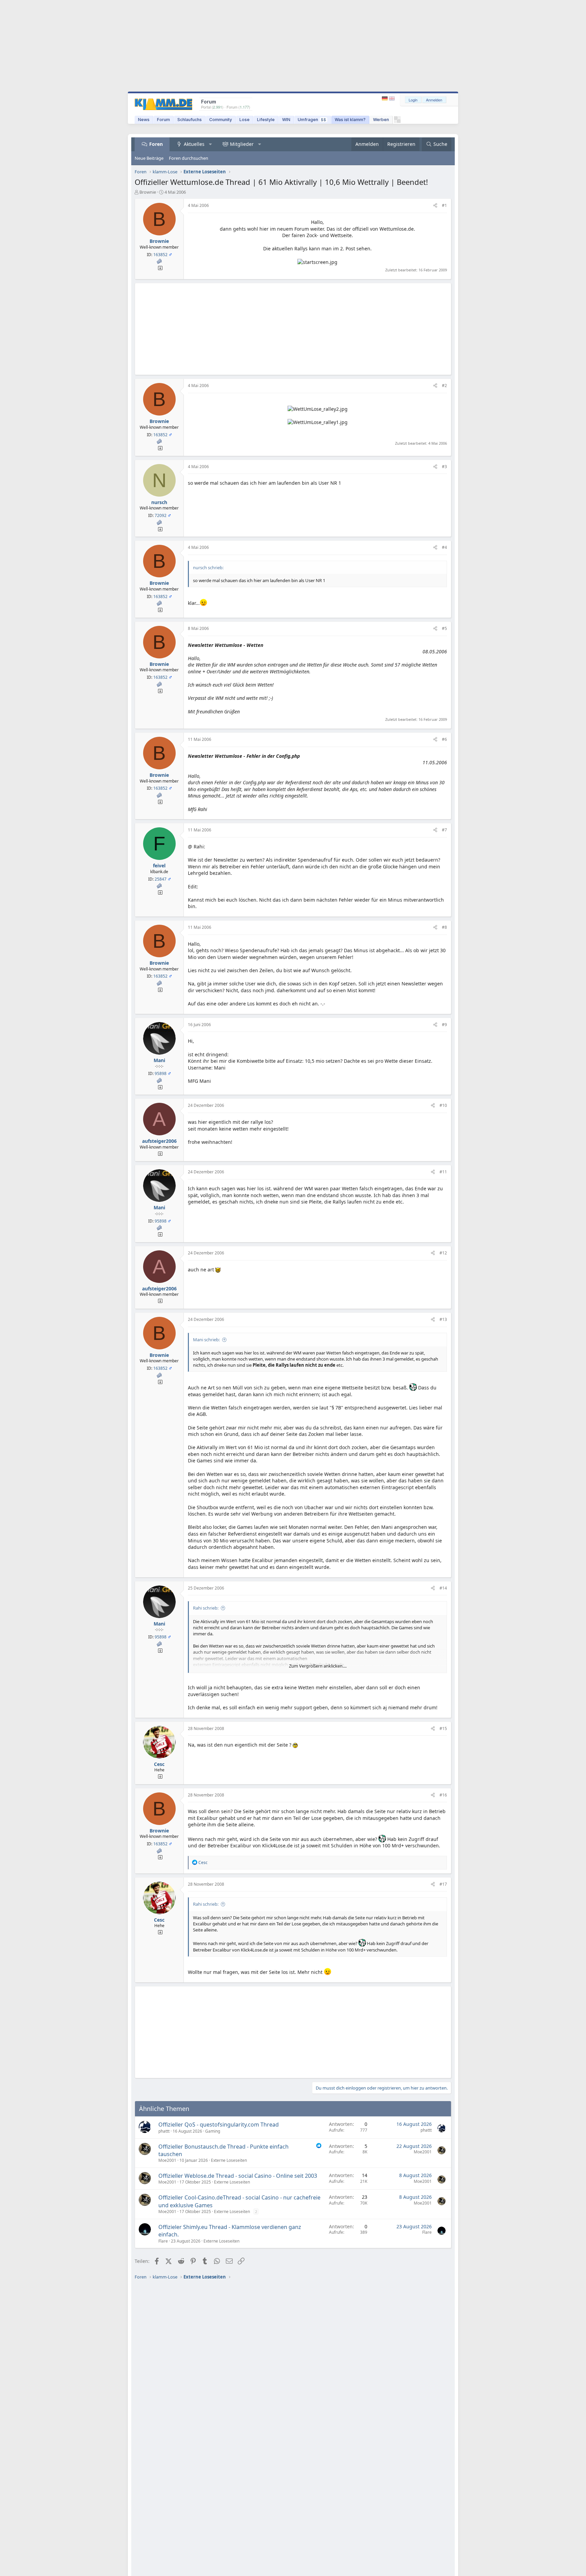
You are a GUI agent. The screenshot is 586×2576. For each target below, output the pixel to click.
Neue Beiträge (149, 158)
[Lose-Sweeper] (397, 121)
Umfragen (312, 120)
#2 (444, 386)
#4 (444, 547)
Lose (245, 120)
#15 (443, 1728)
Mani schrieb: (206, 1340)
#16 (443, 1795)
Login (413, 100)
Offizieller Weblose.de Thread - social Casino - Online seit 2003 (238, 2176)
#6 (444, 739)
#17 (443, 1884)
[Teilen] (435, 206)
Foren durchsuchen (189, 158)
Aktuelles (194, 144)
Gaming (213, 2131)
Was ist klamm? (350, 120)
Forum (163, 120)
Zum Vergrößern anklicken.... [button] (318, 1666)
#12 (443, 1253)
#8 (444, 927)
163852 (160, 255)
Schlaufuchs (190, 120)
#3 (444, 467)
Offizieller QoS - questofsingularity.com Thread (219, 2125)
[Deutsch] (385, 99)
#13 (443, 1319)
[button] (211, 144)
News (144, 120)
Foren (156, 144)
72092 (161, 515)
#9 (444, 1025)
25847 (161, 879)
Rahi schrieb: (206, 1608)
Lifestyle (266, 120)
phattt (164, 2131)
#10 (443, 1105)
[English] (392, 99)
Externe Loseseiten (229, 2160)
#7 (444, 830)
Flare (163, 2241)
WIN (286, 120)
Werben (381, 120)
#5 (444, 628)
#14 (443, 1588)
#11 (443, 1172)
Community (221, 120)
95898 (161, 1073)
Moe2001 (167, 2160)
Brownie (148, 192)
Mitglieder (242, 144)
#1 (444, 205)
